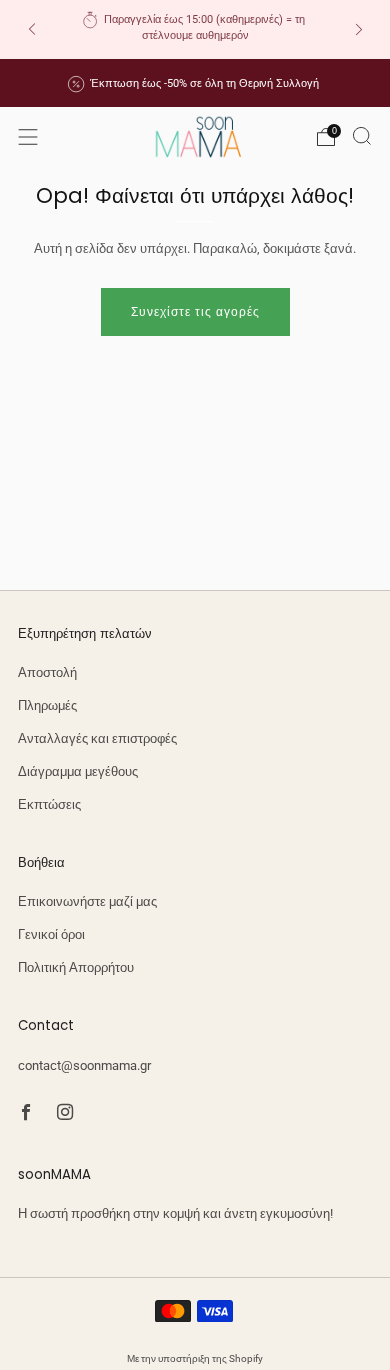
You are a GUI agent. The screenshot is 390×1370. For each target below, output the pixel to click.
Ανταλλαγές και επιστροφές (97, 738)
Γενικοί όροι (51, 934)
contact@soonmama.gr (84, 1065)
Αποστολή (47, 672)
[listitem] (195, 29)
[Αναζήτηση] (362, 136)
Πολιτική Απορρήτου (76, 967)
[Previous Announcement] (32, 29)
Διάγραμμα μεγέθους (78, 771)
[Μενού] (28, 137)
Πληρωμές (47, 705)
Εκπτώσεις (49, 804)
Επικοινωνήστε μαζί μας (87, 901)
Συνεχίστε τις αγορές (195, 312)
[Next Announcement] (359, 29)
